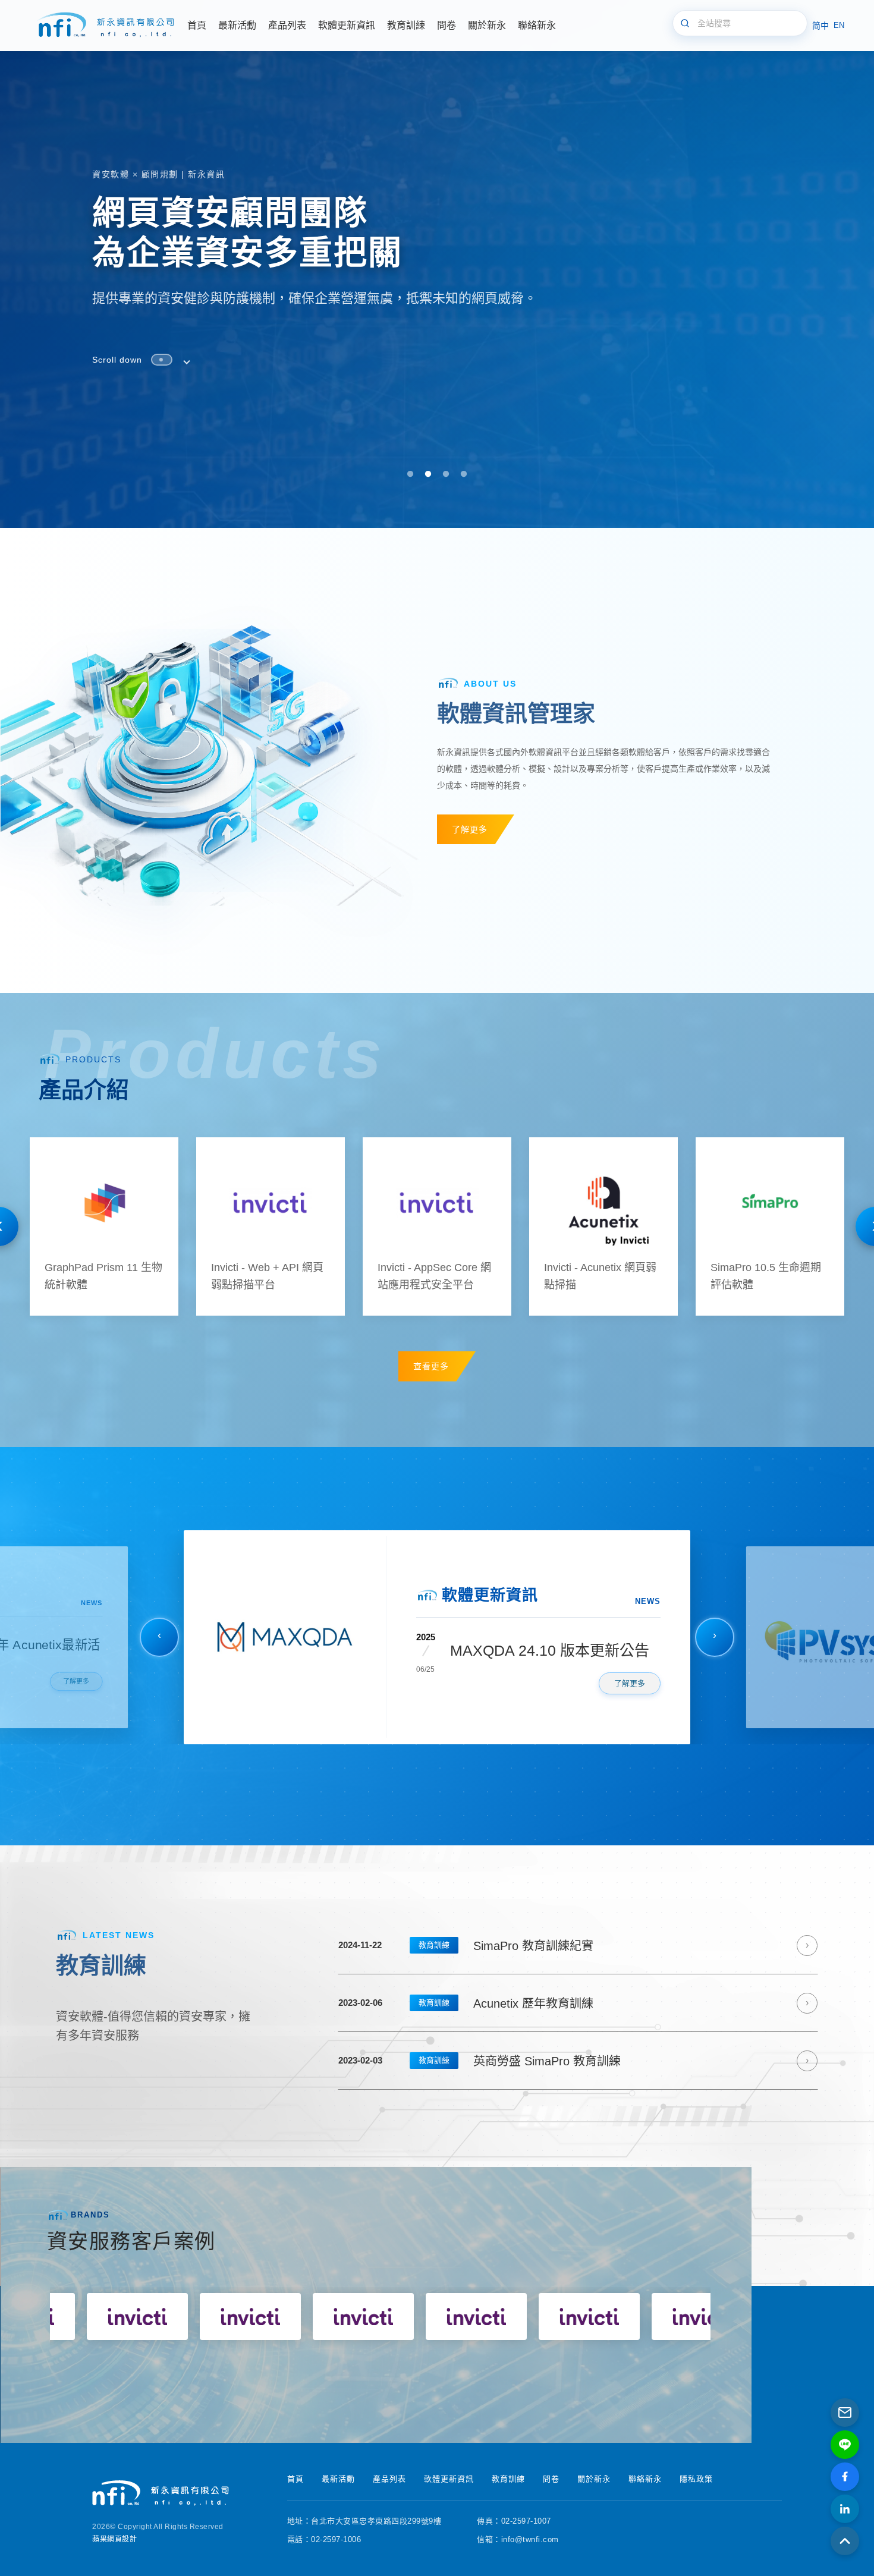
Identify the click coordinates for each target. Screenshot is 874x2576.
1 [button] (410, 474)
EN (839, 25)
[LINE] (845, 2445)
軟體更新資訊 (449, 2479)
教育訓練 (434, 1945)
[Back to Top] (845, 2541)
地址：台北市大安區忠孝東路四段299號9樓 (364, 2521)
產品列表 (389, 2479)
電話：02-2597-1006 (324, 2539)
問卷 (551, 2479)
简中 (820, 26)
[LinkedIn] (845, 2509)
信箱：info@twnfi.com (518, 2539)
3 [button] (446, 474)
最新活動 (338, 2479)
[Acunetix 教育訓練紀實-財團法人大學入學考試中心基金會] (578, 2061)
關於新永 (594, 2479)
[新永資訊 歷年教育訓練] (578, 2003)
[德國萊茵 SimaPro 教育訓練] (578, 1946)
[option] (437, 264)
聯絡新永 (645, 2479)
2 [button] (428, 474)
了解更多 (470, 829)
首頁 (295, 2479)
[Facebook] (845, 2477)
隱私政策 (696, 2479)
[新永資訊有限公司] (104, 26)
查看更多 (431, 1366)
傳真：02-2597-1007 (514, 2521)
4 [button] (464, 474)
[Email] (845, 2413)
